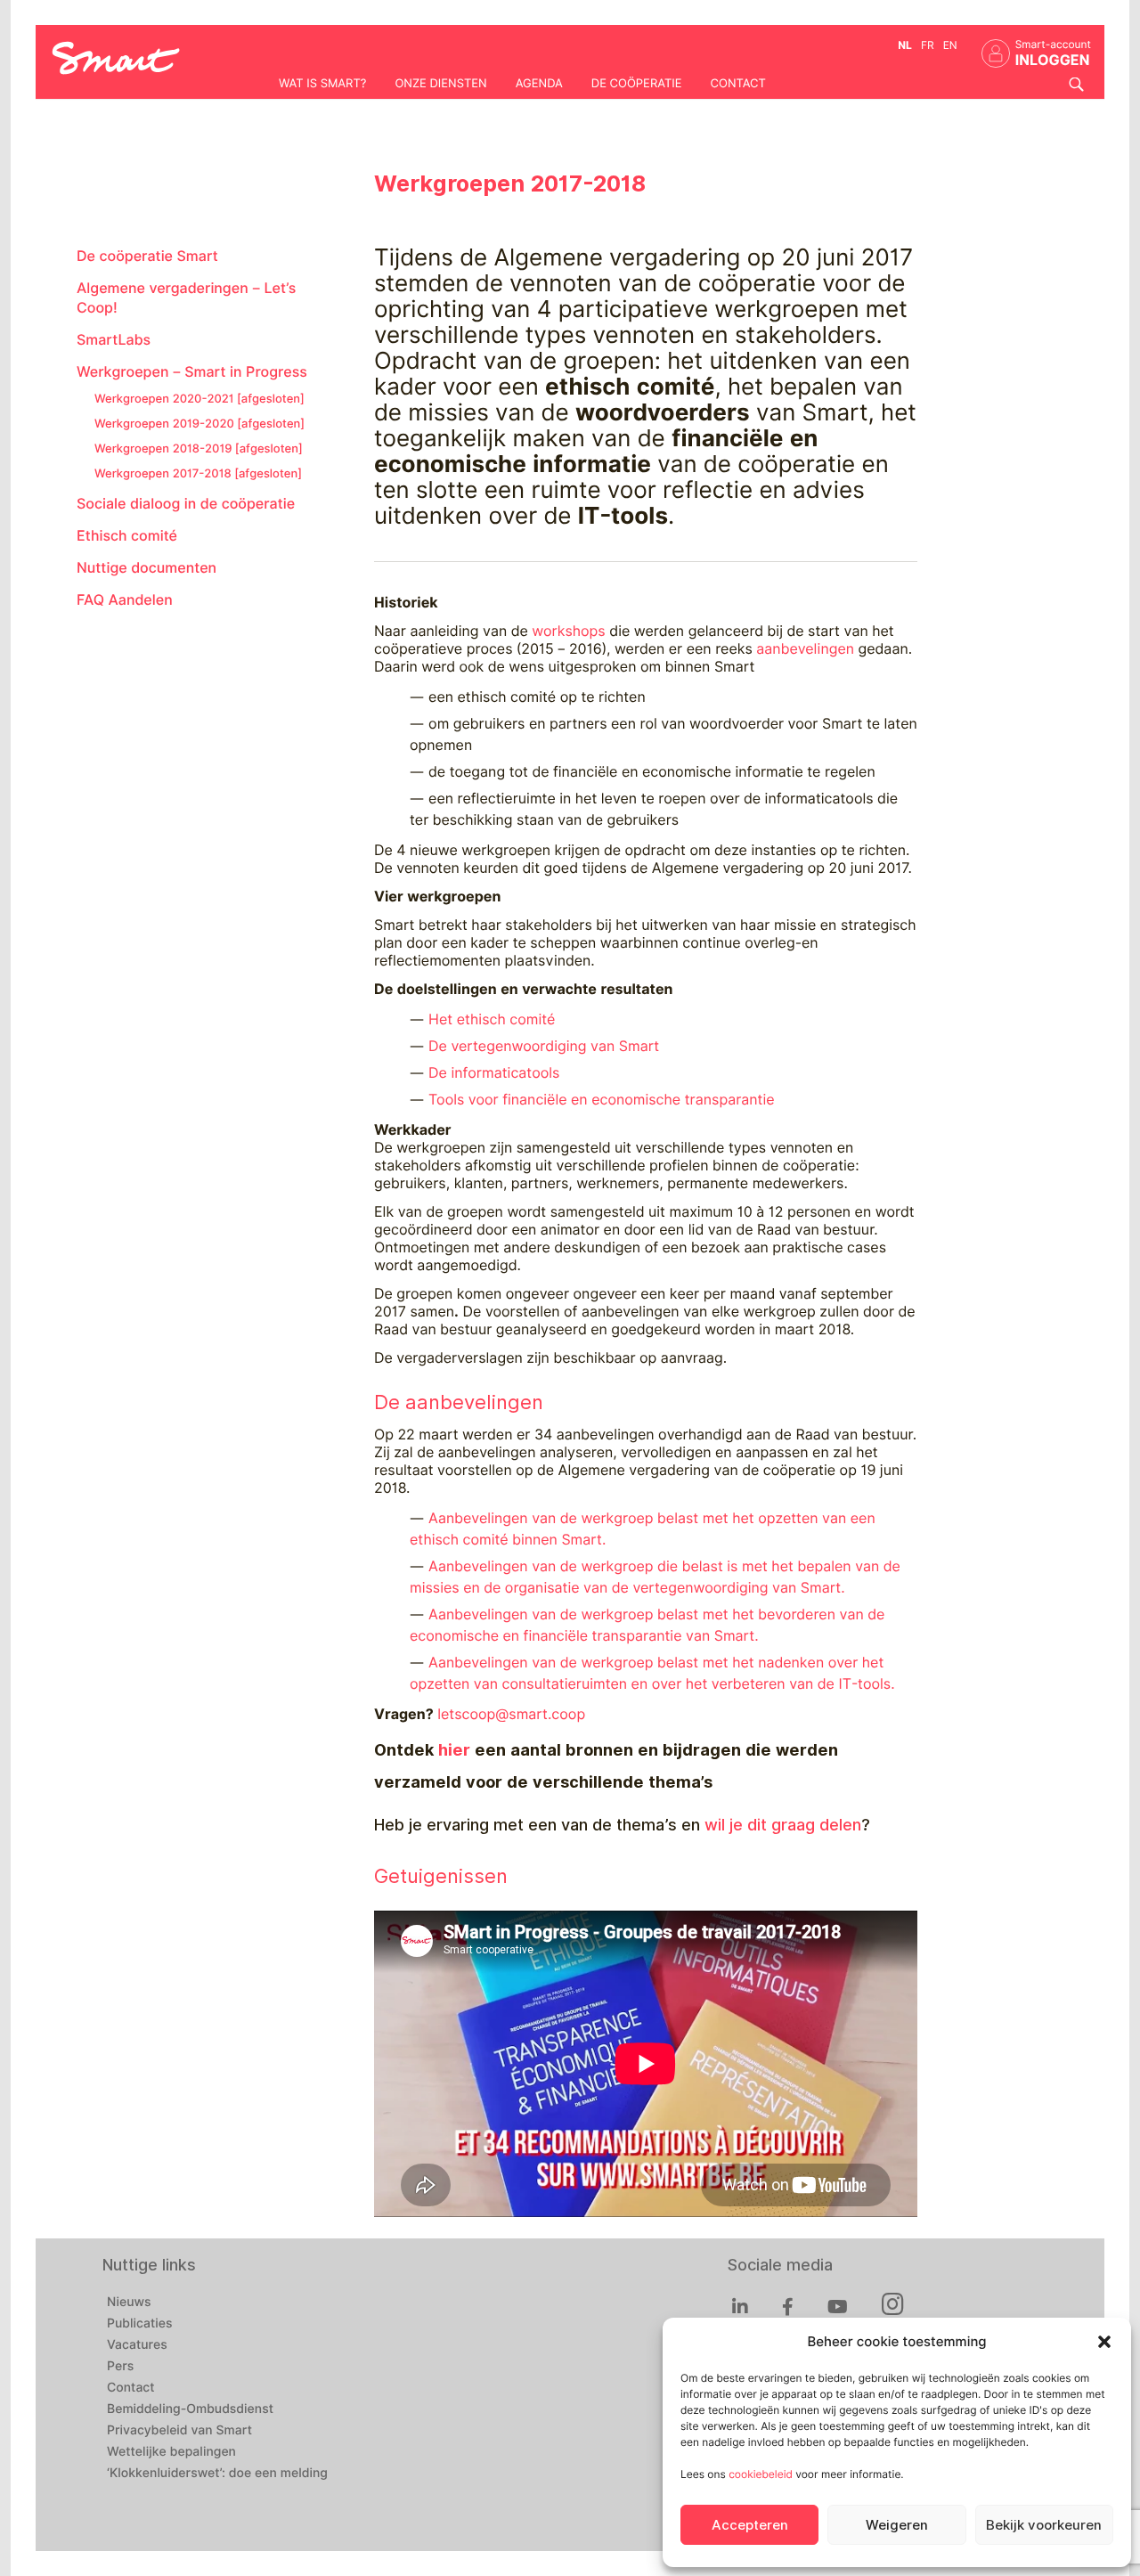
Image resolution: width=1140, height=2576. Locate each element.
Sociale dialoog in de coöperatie (186, 504)
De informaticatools (494, 1073)
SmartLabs (114, 340)
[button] (1104, 2342)
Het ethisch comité (492, 1019)
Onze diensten (440, 84)
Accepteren (750, 2525)
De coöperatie (637, 84)
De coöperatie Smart (147, 256)
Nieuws (129, 2303)
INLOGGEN (1053, 60)
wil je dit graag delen (783, 1825)
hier (454, 1750)
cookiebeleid (761, 2474)
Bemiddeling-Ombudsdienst (190, 2409)
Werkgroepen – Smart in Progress (192, 372)
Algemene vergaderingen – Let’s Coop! (186, 298)
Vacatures (137, 2345)
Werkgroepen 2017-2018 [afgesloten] (198, 474)
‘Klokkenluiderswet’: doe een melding (217, 2474)
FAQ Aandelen (125, 600)
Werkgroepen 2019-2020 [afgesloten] (199, 424)
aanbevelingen (805, 649)
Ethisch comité (127, 536)
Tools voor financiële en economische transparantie (602, 1100)
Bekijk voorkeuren (1044, 2525)
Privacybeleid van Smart (179, 2431)
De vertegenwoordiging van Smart (544, 1046)
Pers (120, 2367)
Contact (738, 84)
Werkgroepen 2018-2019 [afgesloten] (198, 449)
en (950, 45)
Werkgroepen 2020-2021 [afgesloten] (199, 399)
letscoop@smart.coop (511, 1714)
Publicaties (140, 2324)
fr (928, 45)
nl (905, 45)
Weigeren (897, 2525)
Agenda (539, 84)
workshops (570, 631)
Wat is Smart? (322, 84)
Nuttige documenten (147, 568)
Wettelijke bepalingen (171, 2452)
